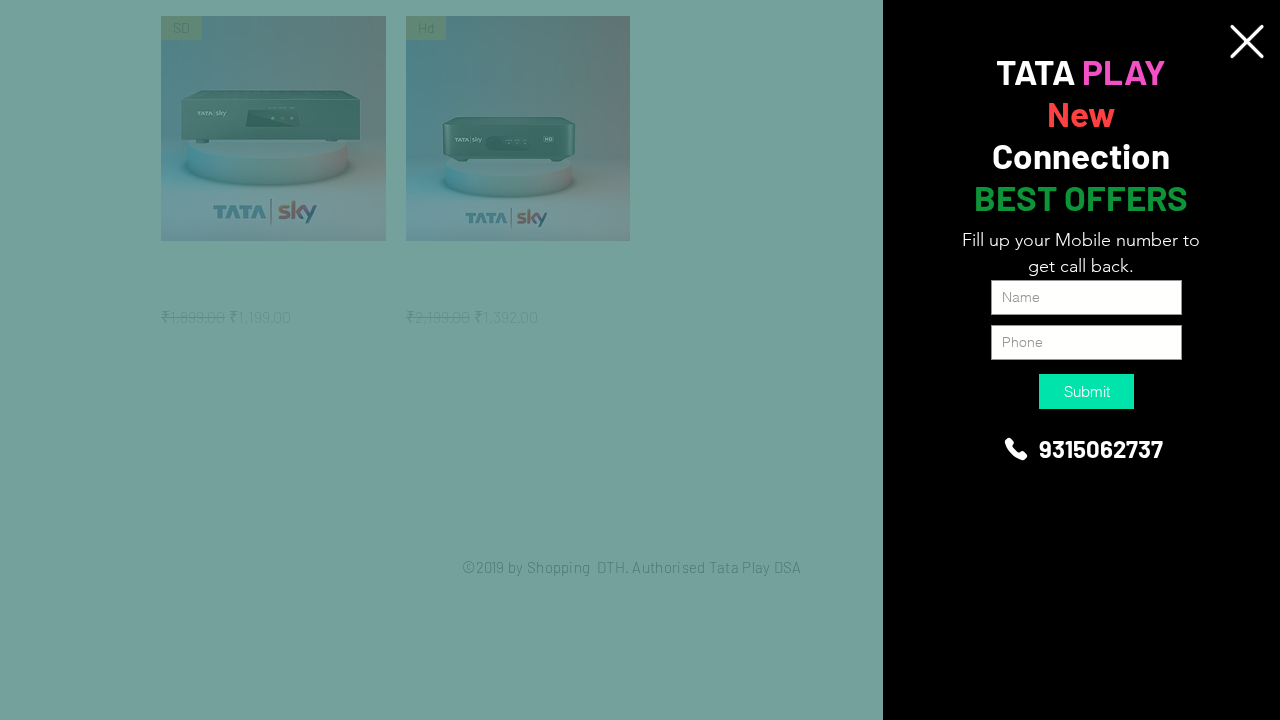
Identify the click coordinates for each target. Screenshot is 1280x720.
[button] (1247, 41)
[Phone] (1016, 449)
